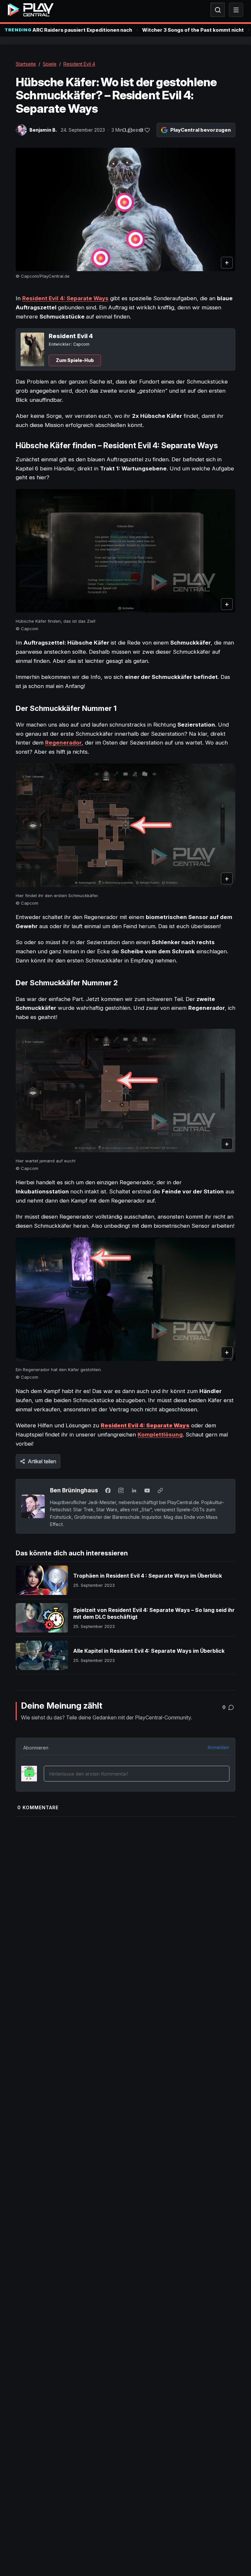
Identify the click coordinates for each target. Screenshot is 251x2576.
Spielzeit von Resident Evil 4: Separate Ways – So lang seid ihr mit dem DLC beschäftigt (154, 1614)
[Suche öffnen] (218, 10)
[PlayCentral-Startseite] (31, 10)
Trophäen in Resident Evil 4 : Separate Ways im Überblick (148, 1576)
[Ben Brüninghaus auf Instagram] (121, 1490)
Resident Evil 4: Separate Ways (65, 298)
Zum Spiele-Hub (75, 360)
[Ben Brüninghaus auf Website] (160, 1490)
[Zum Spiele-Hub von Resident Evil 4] (32, 349)
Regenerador (63, 743)
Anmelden (218, 1747)
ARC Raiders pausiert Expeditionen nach (82, 30)
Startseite (26, 64)
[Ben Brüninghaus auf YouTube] (147, 1490)
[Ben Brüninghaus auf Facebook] (108, 1490)
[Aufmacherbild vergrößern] (125, 209)
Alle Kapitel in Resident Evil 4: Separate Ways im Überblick (149, 1651)
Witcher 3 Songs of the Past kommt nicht (193, 30)
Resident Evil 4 (79, 64)
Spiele (50, 64)
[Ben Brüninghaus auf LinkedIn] (134, 1490)
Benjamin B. (43, 130)
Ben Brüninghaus (74, 1490)
